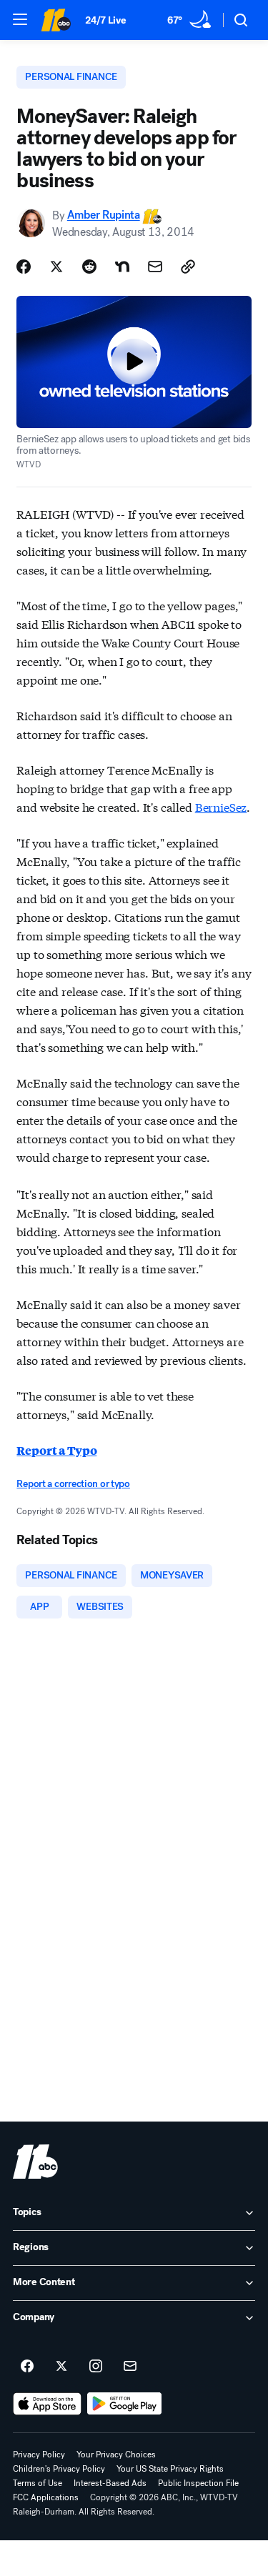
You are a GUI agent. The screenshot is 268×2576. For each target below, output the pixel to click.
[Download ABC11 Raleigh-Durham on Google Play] (125, 2404)
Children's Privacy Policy (59, 2469)
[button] (20, 19)
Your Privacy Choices (116, 2455)
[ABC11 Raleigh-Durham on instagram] (96, 2367)
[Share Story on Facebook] (24, 267)
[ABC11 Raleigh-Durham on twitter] (61, 2367)
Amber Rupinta (104, 215)
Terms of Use (38, 2483)
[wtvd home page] (35, 2162)
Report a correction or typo (73, 1484)
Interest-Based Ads (110, 2483)
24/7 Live (105, 20)
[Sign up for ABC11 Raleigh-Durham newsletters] (130, 2367)
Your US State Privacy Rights (170, 2469)
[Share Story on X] (56, 267)
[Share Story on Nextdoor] (122, 267)
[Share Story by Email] (155, 267)
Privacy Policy (39, 2455)
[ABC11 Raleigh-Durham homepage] (56, 20)
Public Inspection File (198, 2483)
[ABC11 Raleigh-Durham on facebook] (27, 2367)
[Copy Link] (188, 267)
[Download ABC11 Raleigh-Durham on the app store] (47, 2404)
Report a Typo (56, 1450)
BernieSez (221, 806)
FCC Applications (46, 2497)
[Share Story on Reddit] (89, 267)
